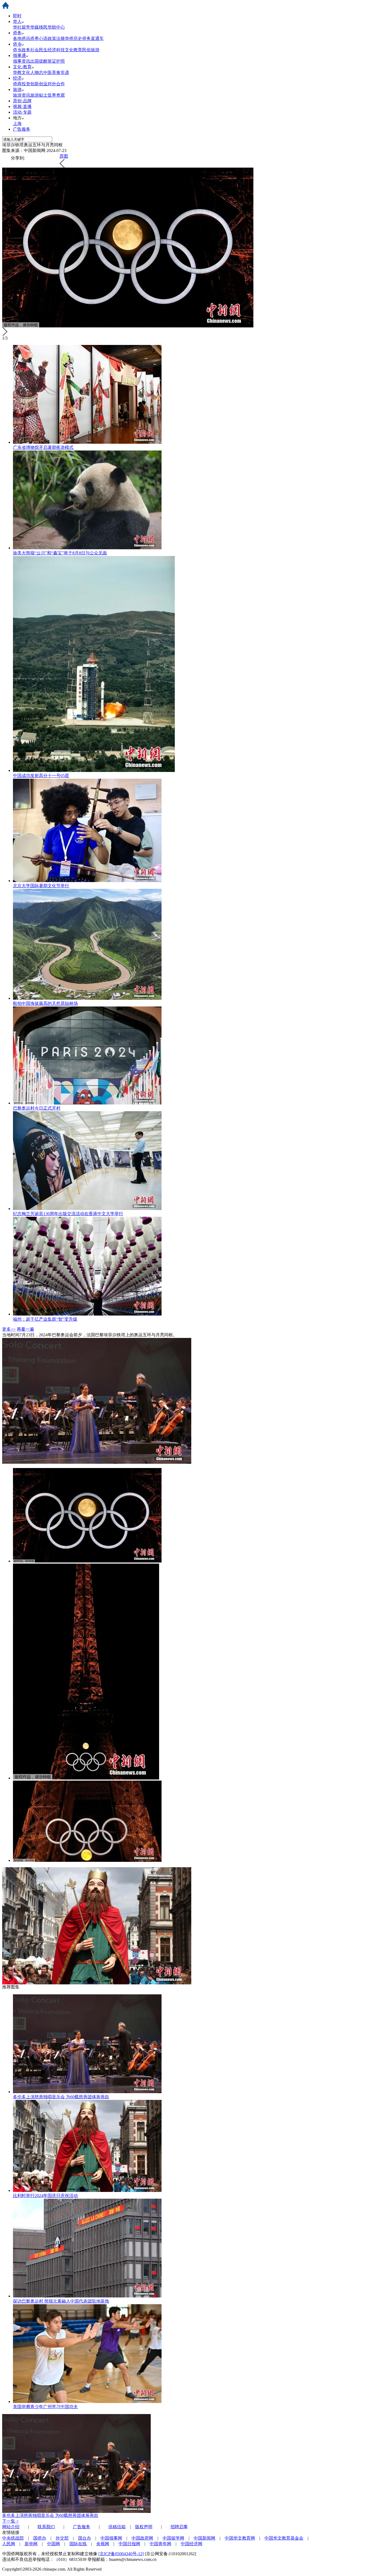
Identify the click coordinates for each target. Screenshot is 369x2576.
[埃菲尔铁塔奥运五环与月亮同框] (87, 1561)
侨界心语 (39, 38)
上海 (17, 123)
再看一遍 (25, 1329)
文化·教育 (22, 67)
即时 (17, 16)
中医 (48, 72)
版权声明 (144, 2527)
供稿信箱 (117, 2527)
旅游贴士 (39, 95)
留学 (26, 27)
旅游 (17, 89)
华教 (17, 72)
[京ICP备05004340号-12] (121, 2554)
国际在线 (78, 2544)
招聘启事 (179, 2527)
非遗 (65, 72)
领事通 (19, 55)
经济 (17, 78)
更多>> (9, 1329)
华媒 (35, 27)
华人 (17, 21)
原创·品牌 (22, 101)
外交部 (62, 2538)
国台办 (85, 2538)
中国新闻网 (204, 2538)
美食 (56, 72)
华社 (17, 27)
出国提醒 (39, 61)
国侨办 (40, 2538)
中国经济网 (192, 2544)
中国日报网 (129, 2544)
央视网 (103, 2544)
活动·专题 (22, 112)
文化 (26, 72)
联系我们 (46, 2527)
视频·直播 (22, 106)
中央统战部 (13, 2538)
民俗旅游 (91, 50)
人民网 (9, 2544)
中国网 (53, 2544)
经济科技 (56, 50)
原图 (64, 156)
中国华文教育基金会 (284, 2538)
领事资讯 (22, 61)
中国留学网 (173, 2538)
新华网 (31, 2544)
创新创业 (39, 84)
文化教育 (73, 50)
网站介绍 (11, 2527)
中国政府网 (142, 2538)
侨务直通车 (93, 38)
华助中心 (56, 27)
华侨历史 (73, 38)
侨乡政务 (22, 50)
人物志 (37, 72)
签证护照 (56, 61)
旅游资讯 (22, 95)
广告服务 (22, 129)
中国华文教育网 (240, 2538)
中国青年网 (160, 2544)
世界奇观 (56, 95)
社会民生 (39, 50)
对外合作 (56, 84)
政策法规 (56, 38)
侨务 (17, 33)
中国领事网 (111, 2538)
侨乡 (17, 44)
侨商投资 (22, 84)
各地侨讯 (22, 38)
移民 (43, 27)
